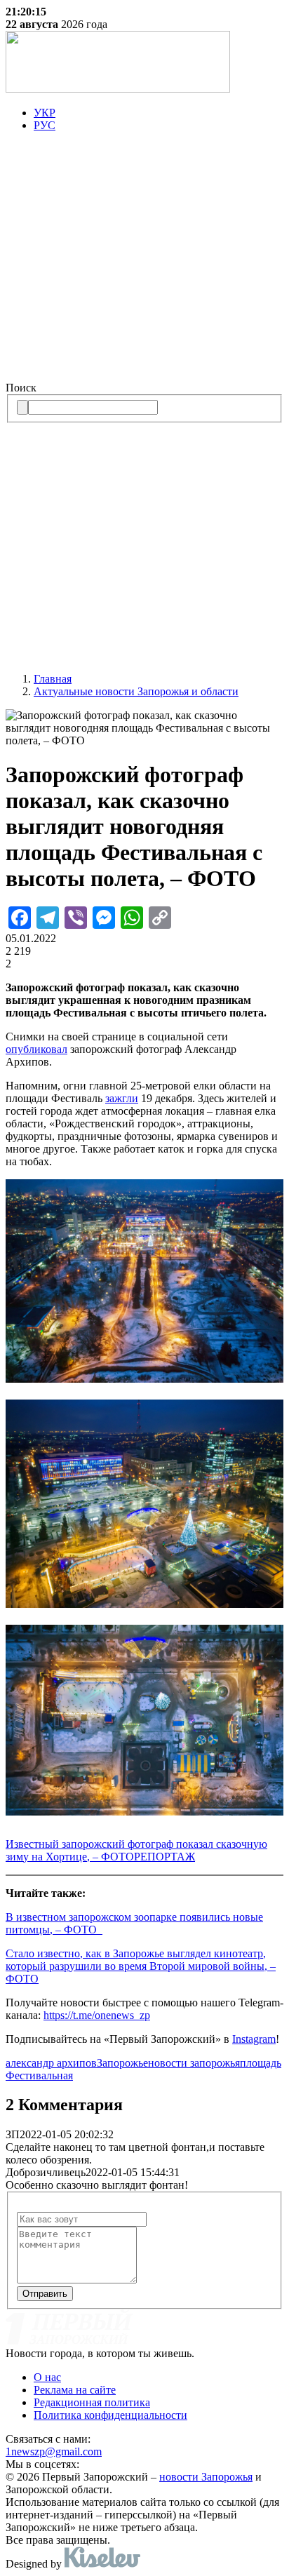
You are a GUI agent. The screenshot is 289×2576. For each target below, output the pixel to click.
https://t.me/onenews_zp (97, 2015)
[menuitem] (159, 113)
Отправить (45, 2294)
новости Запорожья (206, 2477)
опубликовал (36, 1049)
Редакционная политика (92, 2402)
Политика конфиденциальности (110, 2415)
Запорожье (122, 2063)
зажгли (122, 1098)
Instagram (254, 2039)
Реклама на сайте (75, 2390)
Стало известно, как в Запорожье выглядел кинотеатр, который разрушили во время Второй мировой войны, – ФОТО (141, 1966)
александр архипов (51, 2063)
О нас (47, 2377)
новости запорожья (194, 2063)
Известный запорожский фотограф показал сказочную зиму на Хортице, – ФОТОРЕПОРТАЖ (136, 1850)
